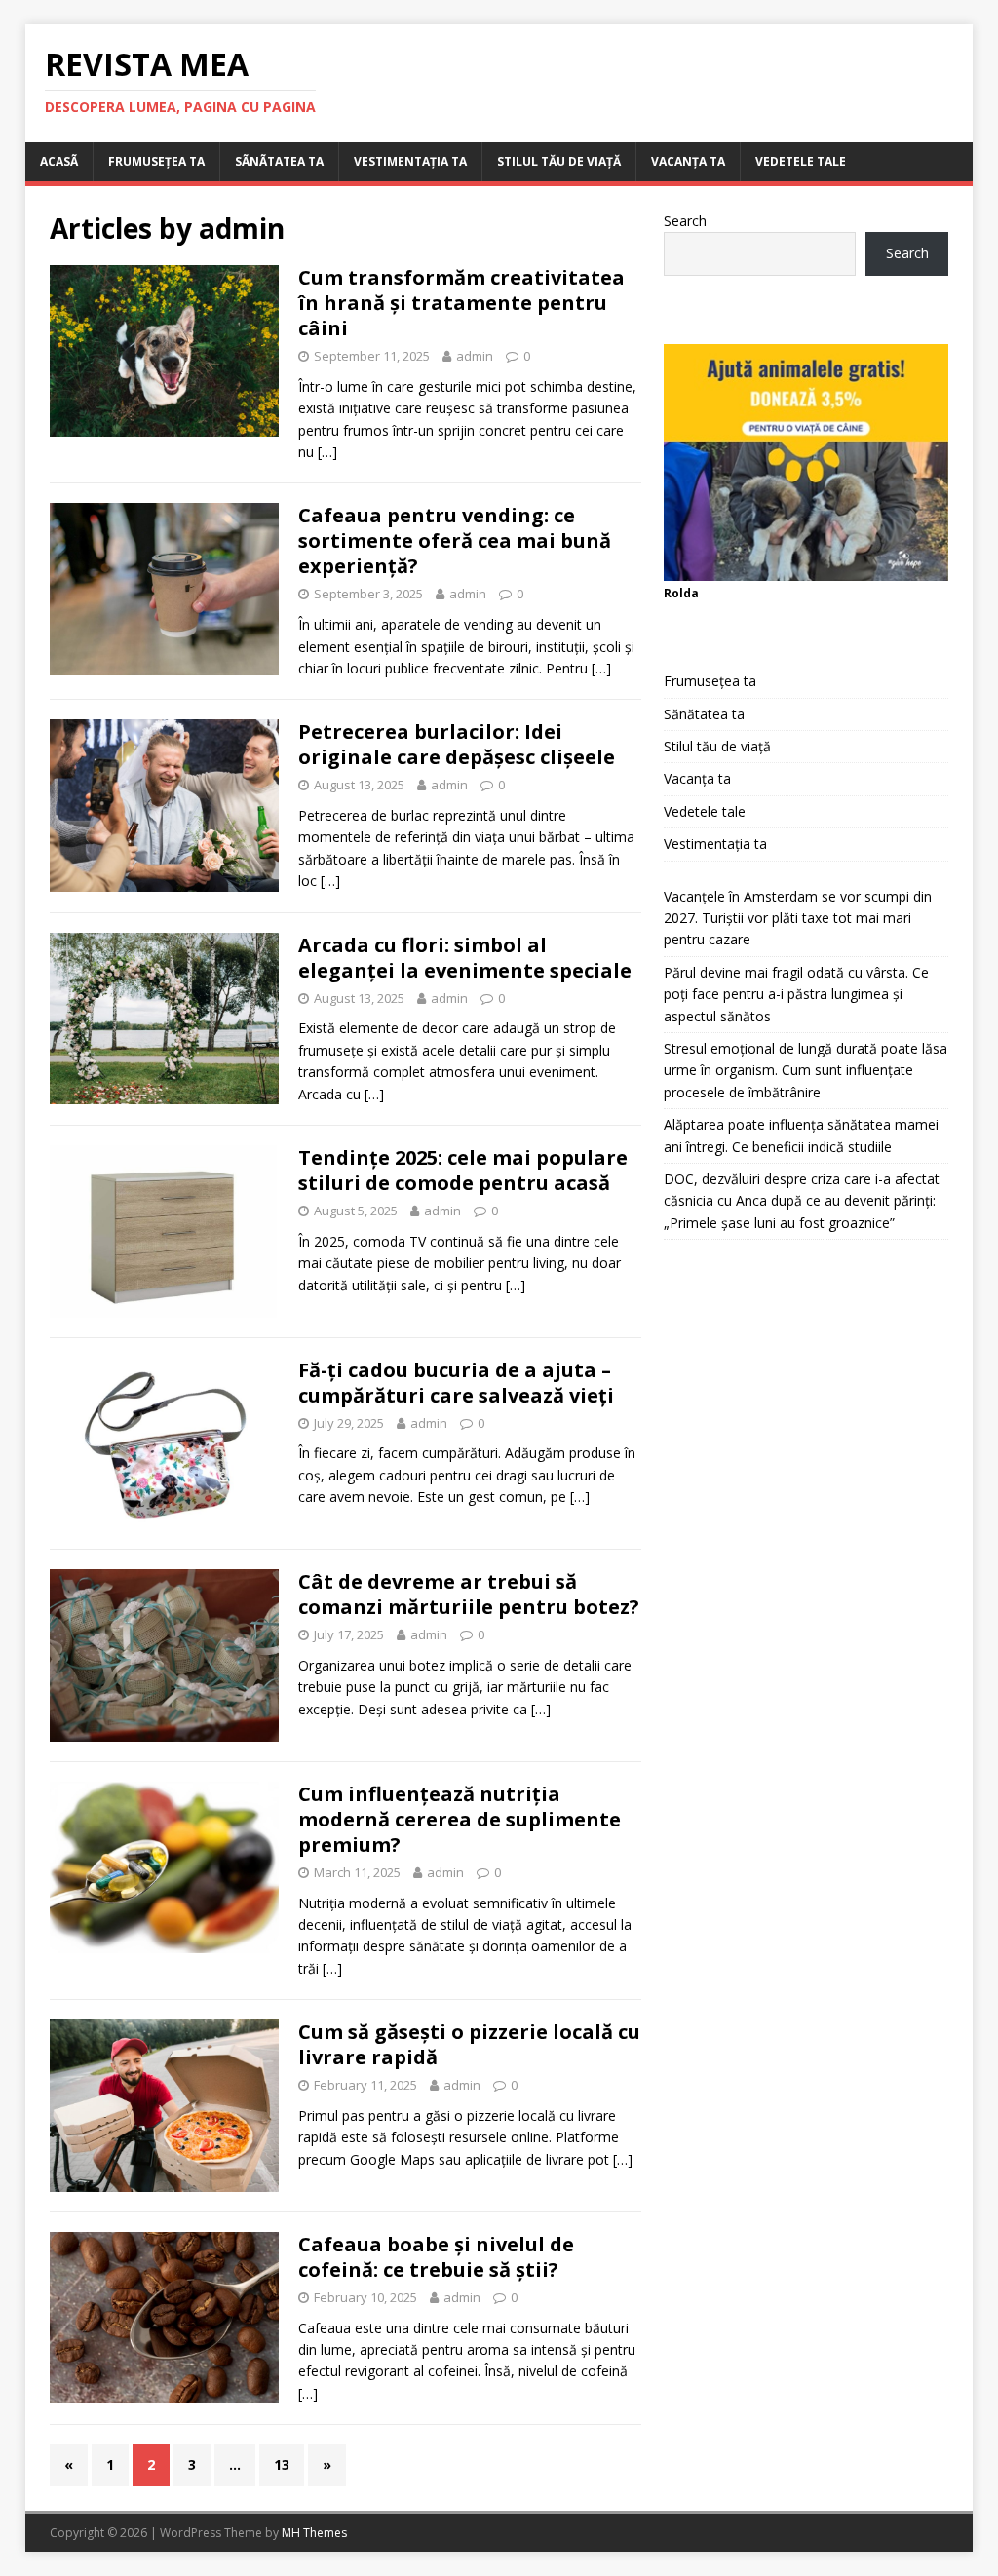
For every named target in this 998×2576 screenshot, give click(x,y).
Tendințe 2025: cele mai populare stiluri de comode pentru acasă (463, 1170)
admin (475, 356)
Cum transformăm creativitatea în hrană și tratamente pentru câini (461, 303)
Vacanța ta (688, 161)
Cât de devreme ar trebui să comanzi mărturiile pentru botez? (469, 1594)
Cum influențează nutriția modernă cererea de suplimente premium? (460, 1819)
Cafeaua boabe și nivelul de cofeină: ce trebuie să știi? (436, 2257)
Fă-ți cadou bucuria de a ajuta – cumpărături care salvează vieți (456, 1383)
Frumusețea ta (156, 161)
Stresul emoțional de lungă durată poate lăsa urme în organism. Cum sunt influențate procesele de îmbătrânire (806, 1070)
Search (685, 221)
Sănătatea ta (704, 714)
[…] (327, 452)
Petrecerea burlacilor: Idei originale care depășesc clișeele (457, 744)
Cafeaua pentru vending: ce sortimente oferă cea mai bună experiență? (455, 540)
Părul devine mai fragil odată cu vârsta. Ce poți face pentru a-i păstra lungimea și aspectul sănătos (796, 994)
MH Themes (314, 2533)
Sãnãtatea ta (279, 161)
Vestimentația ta (410, 161)
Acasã (59, 161)
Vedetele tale (801, 161)
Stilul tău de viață (559, 161)
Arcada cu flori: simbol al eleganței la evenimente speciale (465, 958)
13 (282, 2464)
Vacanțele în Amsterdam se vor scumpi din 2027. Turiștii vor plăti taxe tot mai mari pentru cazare (798, 918)
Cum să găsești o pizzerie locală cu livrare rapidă (469, 2044)
